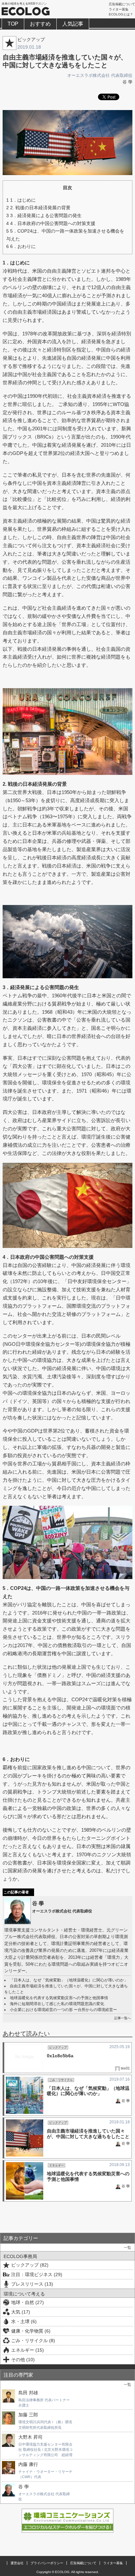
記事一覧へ (123, 2018)
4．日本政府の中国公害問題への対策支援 (51, 223)
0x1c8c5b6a (60, 2056)
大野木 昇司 (30, 2437)
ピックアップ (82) (30, 2265)
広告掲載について (122, 4)
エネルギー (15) (28, 2350)
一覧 (127, 2248)
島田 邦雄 (28, 2393)
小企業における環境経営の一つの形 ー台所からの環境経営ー (63, 2010)
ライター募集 (119, 9)
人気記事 (73, 24)
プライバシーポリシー (47, 2563)
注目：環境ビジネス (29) (37, 2274)
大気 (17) (21, 2312)
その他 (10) (23, 2360)
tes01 (125, 2068)
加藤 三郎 (28, 2415)
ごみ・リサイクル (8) (33, 2340)
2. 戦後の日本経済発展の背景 (38, 208)
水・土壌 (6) (24, 2321)
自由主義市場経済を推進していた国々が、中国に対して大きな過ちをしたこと (88, 2134)
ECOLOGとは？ (121, 14)
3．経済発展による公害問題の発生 (44, 215)
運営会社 (17, 2563)
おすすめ (40, 24)
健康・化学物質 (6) (31, 2331)
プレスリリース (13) (32, 2284)
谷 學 (127, 82)
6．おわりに (21, 246)
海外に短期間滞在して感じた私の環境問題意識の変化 (57, 2004)
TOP (13, 24)
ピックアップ (31, 39)
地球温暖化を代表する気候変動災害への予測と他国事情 (59, 1998)
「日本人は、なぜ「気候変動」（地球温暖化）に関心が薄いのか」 (69, 1980)
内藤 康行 (28, 2464)
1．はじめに (21, 200)
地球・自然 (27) (28, 2302)
